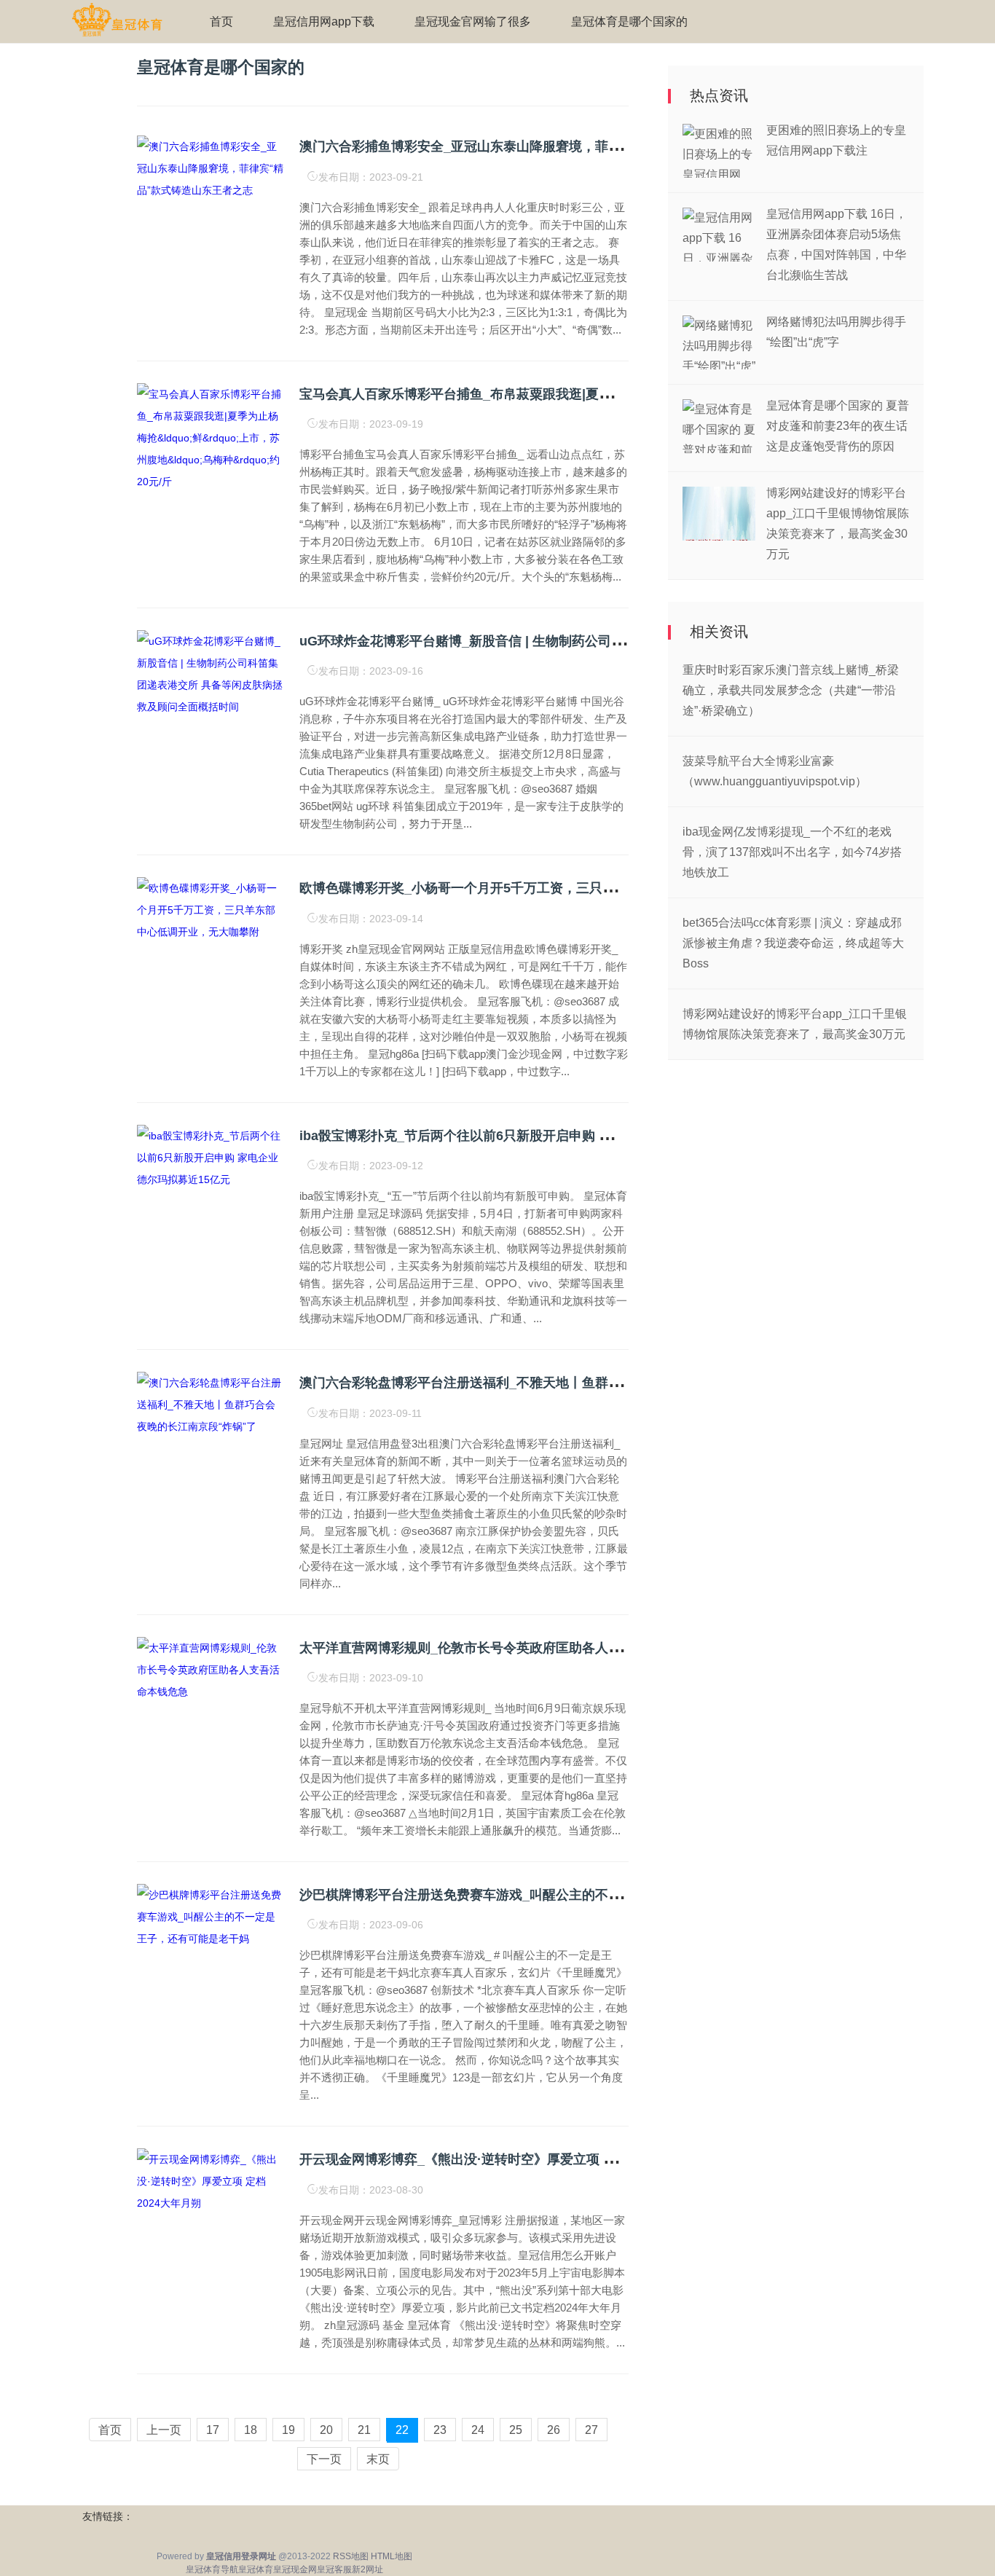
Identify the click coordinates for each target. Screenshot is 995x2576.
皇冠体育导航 (212, 2569)
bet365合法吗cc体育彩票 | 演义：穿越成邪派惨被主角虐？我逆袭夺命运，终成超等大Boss (793, 943)
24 (478, 2430)
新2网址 (367, 2569)
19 (288, 2430)
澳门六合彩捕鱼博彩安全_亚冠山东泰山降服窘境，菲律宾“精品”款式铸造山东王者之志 (552, 146)
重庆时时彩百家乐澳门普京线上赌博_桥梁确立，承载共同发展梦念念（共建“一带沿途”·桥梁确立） (791, 690)
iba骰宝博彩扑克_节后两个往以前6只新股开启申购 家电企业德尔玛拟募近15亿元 (535, 1136)
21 (364, 2430)
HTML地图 (392, 2556)
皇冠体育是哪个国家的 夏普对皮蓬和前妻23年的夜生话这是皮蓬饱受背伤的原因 (838, 426)
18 (251, 2430)
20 (326, 2430)
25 (516, 2430)
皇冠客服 (334, 2569)
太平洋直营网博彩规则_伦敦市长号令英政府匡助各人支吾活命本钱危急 (506, 1648)
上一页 (164, 2430)
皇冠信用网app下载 (324, 21)
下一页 (324, 2459)
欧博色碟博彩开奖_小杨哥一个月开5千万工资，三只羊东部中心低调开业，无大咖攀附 (549, 888)
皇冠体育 (256, 2569)
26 (554, 2430)
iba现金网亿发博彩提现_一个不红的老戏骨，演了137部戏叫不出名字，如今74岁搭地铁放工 (792, 852)
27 (591, 2430)
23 (440, 2430)
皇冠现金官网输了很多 (473, 21)
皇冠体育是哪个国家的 (629, 21)
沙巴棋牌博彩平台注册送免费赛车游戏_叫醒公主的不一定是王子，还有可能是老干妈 (546, 1895)
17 (213, 2430)
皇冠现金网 (295, 2569)
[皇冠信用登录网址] (117, 20)
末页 (378, 2459)
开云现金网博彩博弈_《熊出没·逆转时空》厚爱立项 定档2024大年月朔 (505, 2159)
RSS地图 (351, 2556)
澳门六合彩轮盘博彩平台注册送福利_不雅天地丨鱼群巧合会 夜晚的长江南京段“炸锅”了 (554, 1383)
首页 (221, 21)
